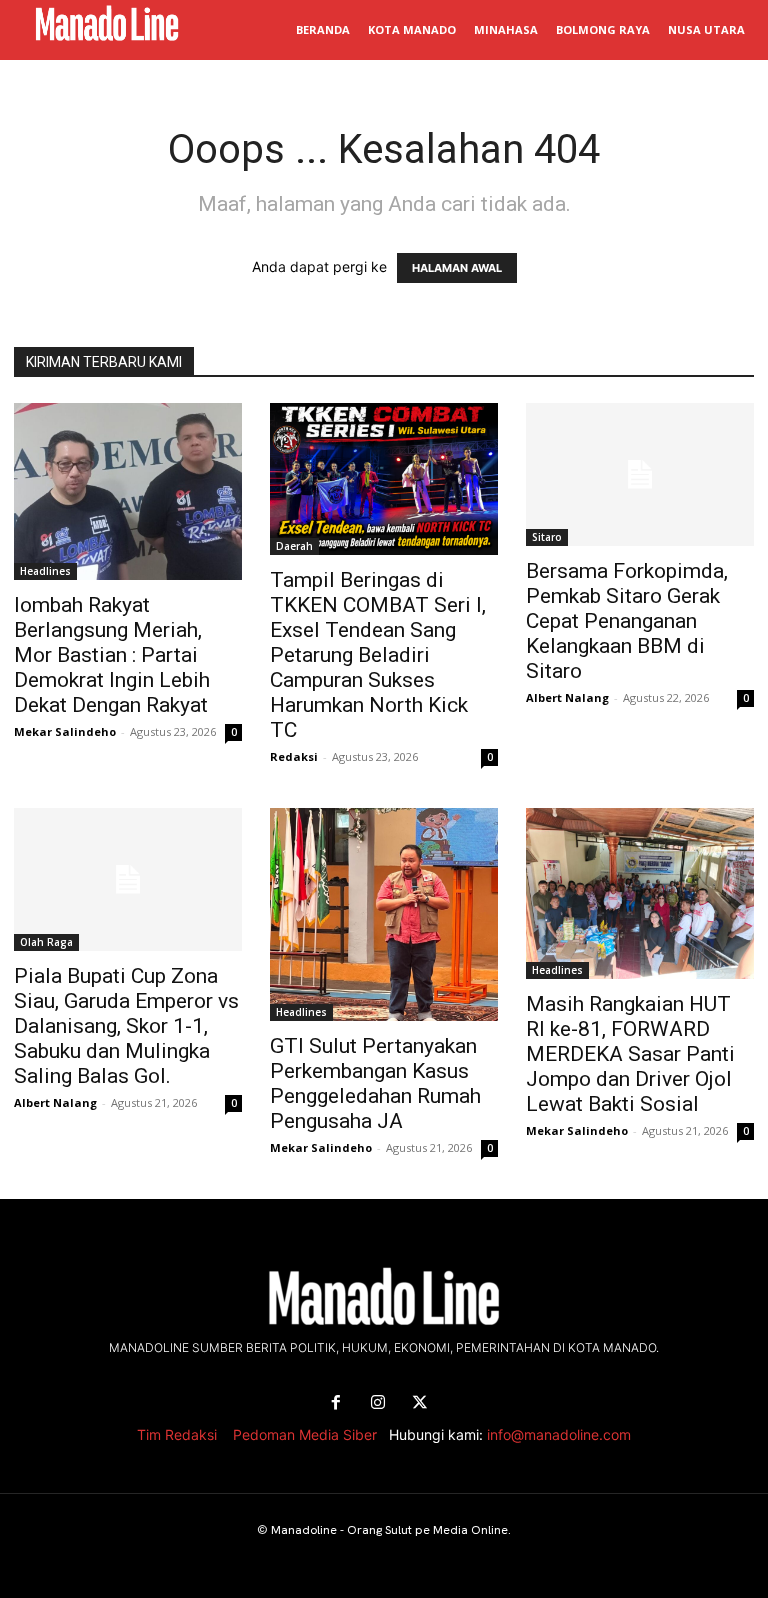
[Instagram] (378, 1403)
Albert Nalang (567, 697)
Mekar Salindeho (65, 731)
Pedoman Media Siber (305, 1434)
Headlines (45, 571)
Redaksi (294, 756)
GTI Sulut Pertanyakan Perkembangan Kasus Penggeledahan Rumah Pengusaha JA (375, 1083)
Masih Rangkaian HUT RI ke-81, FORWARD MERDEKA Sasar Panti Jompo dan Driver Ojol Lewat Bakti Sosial (630, 1054)
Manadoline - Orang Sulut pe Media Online (389, 1530)
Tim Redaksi (177, 1434)
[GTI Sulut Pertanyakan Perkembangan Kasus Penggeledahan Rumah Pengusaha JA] (384, 914)
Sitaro (547, 537)
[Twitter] (420, 1403)
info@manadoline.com (559, 1434)
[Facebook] (336, 1403)
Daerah (294, 546)
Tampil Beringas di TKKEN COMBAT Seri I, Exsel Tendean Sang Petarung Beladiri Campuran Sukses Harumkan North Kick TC (378, 655)
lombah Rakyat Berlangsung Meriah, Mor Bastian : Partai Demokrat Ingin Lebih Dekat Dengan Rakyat (112, 655)
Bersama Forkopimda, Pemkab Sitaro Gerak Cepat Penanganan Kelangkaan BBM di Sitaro (627, 621)
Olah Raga (46, 942)
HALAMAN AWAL (457, 268)
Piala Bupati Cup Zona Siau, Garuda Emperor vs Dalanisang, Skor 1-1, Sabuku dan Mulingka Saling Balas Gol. (126, 1026)
